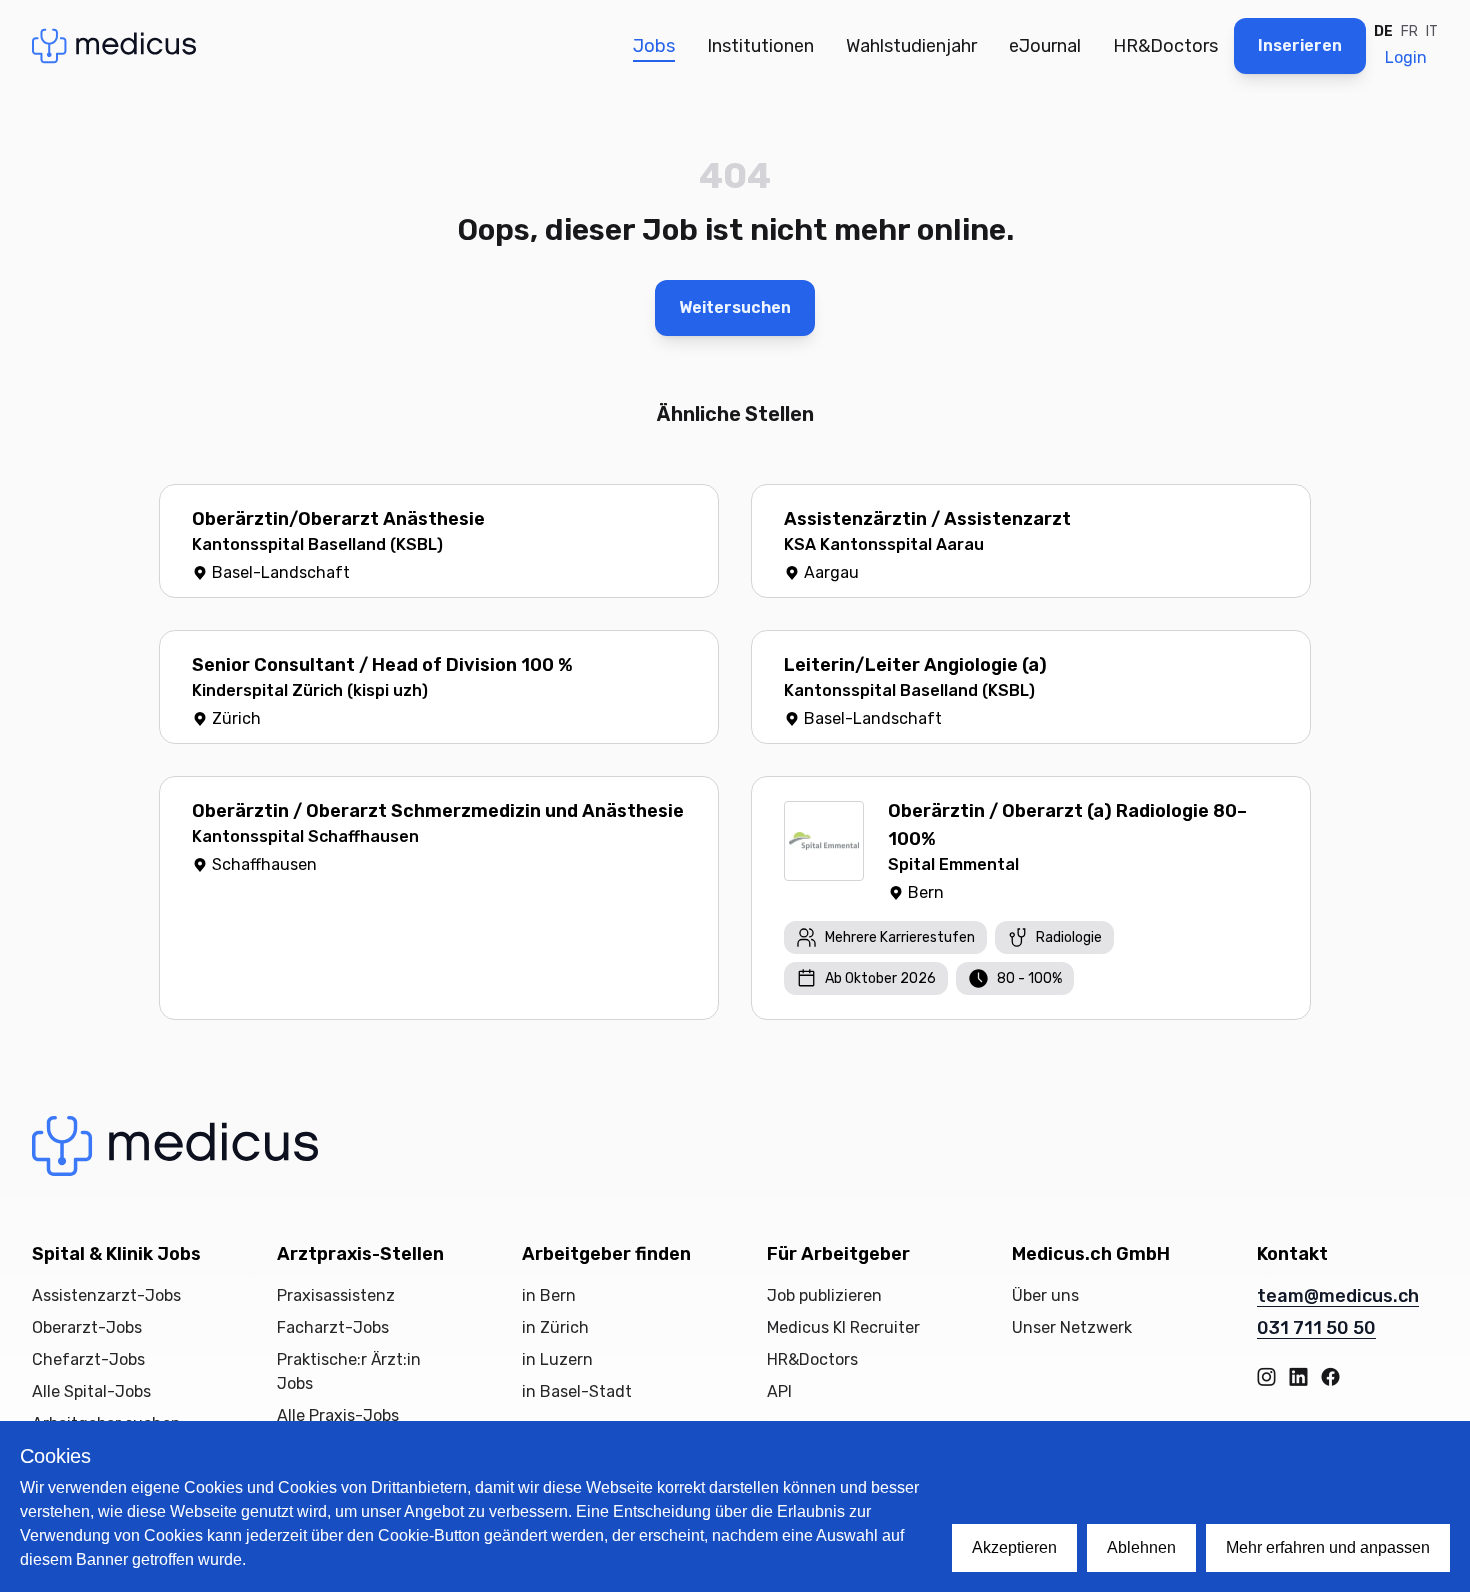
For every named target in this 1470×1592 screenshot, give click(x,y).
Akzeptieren (1014, 1547)
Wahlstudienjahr (911, 46)
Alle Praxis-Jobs (338, 1415)
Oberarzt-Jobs (87, 1327)
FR (1409, 31)
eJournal (1045, 46)
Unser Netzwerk (1072, 1327)
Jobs (654, 46)
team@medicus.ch (1338, 1296)
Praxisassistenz (336, 1295)
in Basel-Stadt (577, 1391)
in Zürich (555, 1327)
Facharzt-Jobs (333, 1327)
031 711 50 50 (1316, 1328)
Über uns (1045, 1295)
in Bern (549, 1295)
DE (1383, 31)
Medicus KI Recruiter (843, 1327)
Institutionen (760, 46)
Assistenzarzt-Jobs (106, 1295)
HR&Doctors (1165, 46)
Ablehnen (1141, 1547)
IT (1432, 31)
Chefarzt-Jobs (88, 1359)
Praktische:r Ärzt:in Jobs (349, 1371)
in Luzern (557, 1359)
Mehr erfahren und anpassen (1328, 1547)
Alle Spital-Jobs (91, 1391)
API (779, 1391)
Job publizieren (824, 1295)
